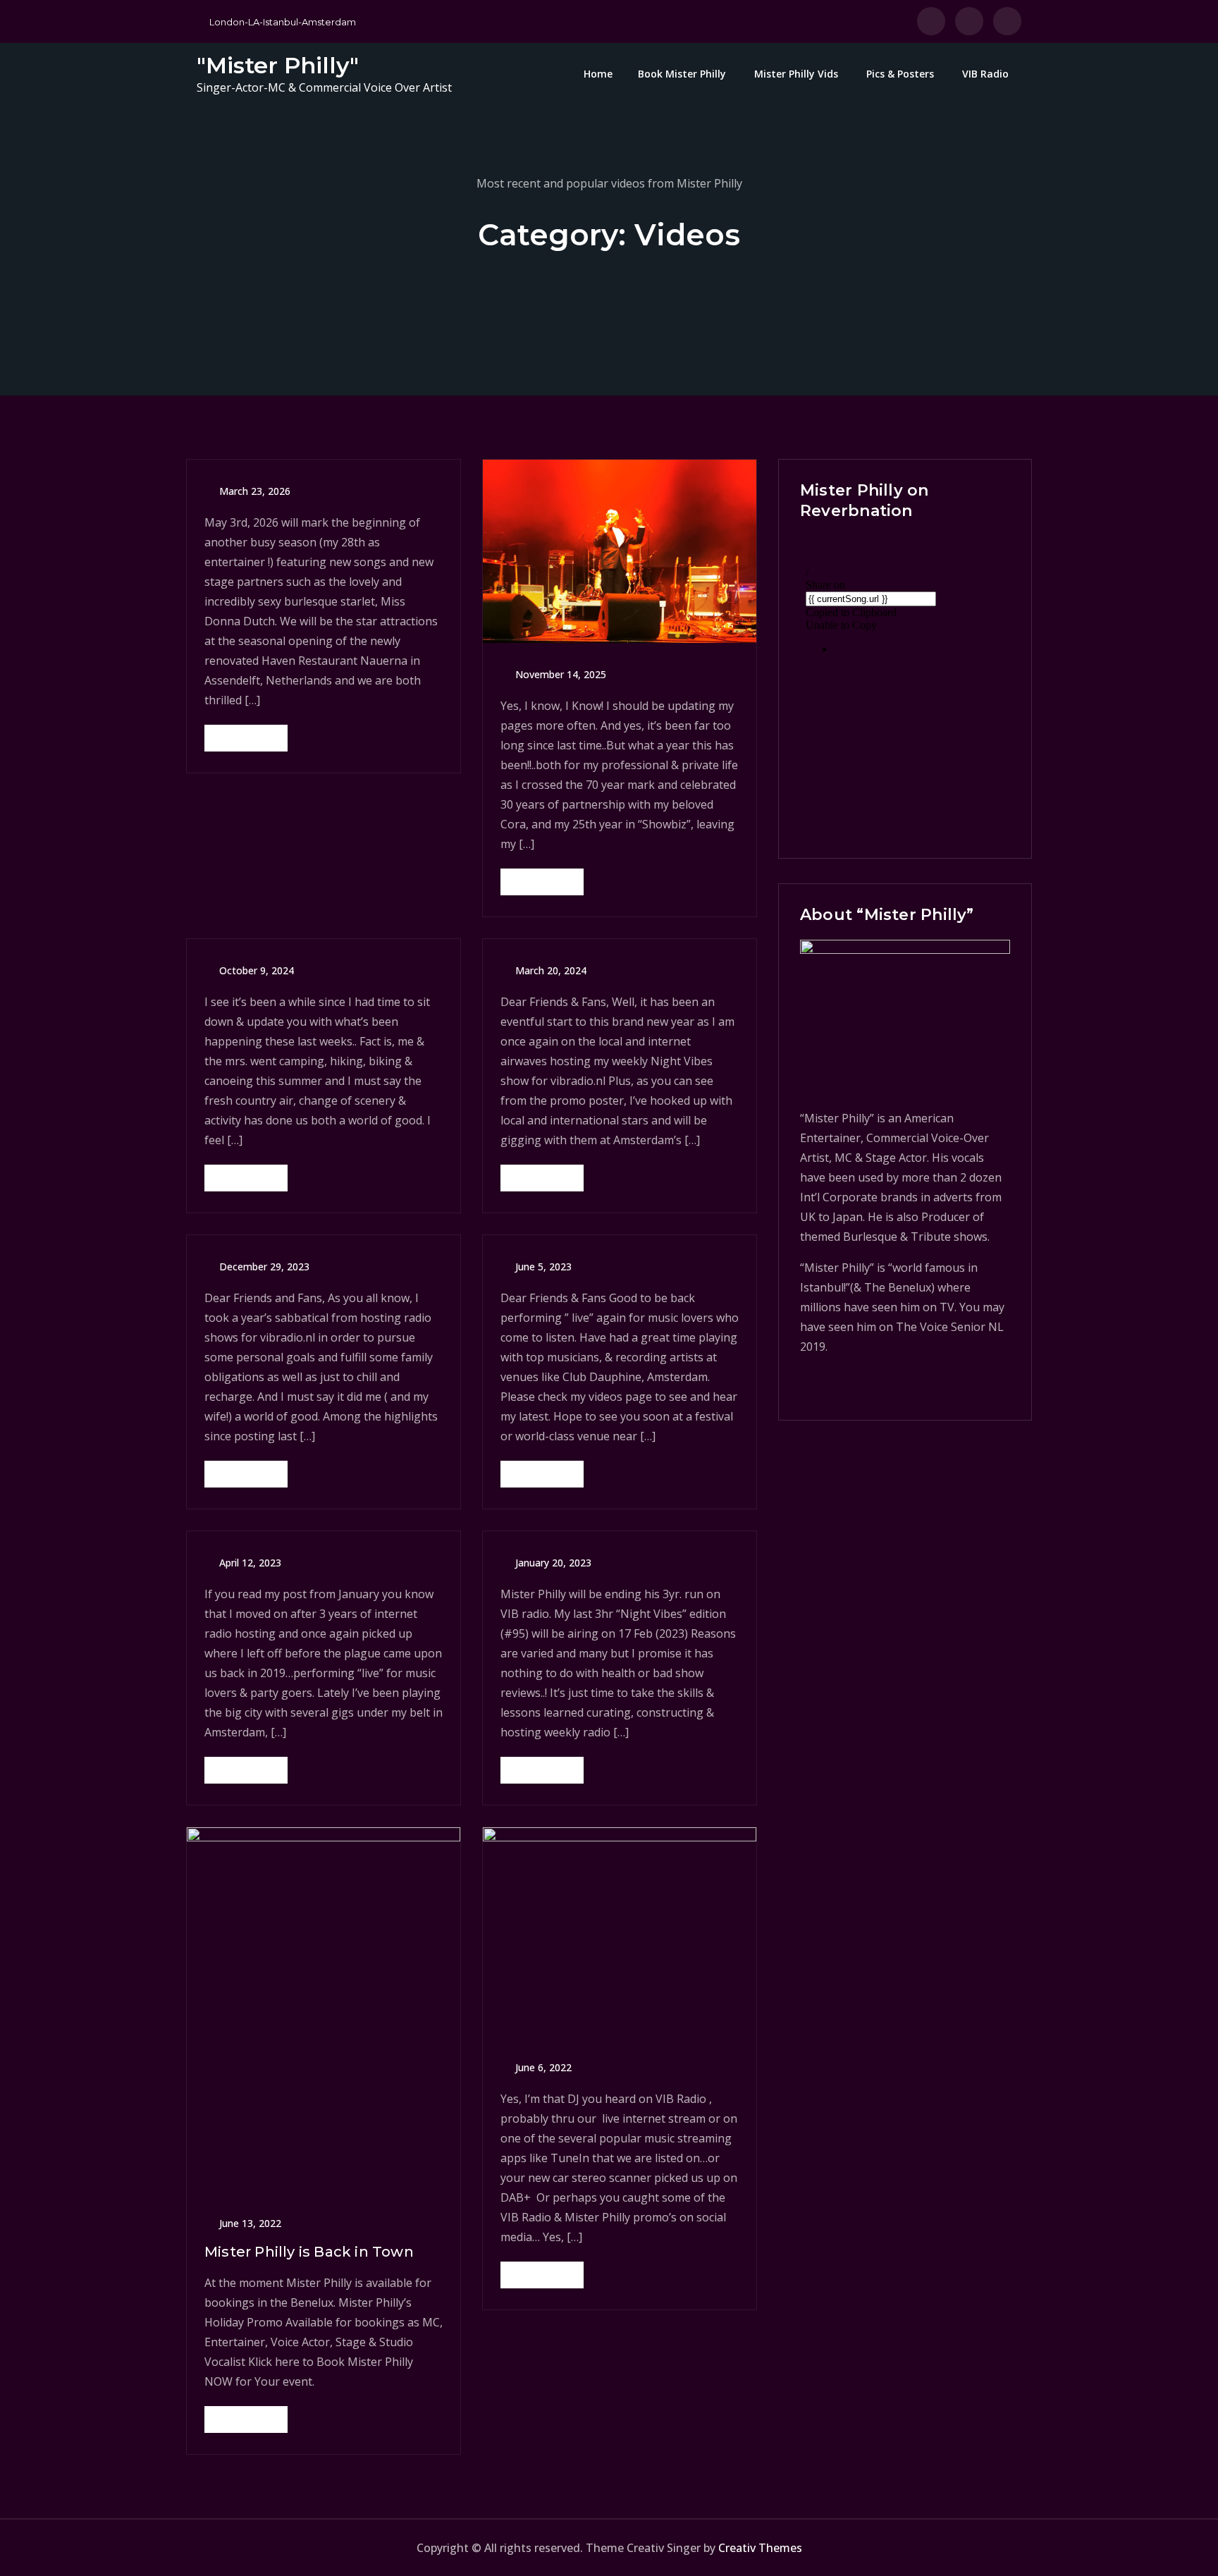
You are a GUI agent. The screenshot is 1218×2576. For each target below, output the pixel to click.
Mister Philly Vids (796, 74)
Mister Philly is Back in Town (309, 2252)
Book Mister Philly (682, 74)
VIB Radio (985, 74)
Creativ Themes (760, 2548)
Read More (246, 738)
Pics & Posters (900, 74)
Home (598, 74)
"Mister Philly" (278, 65)
